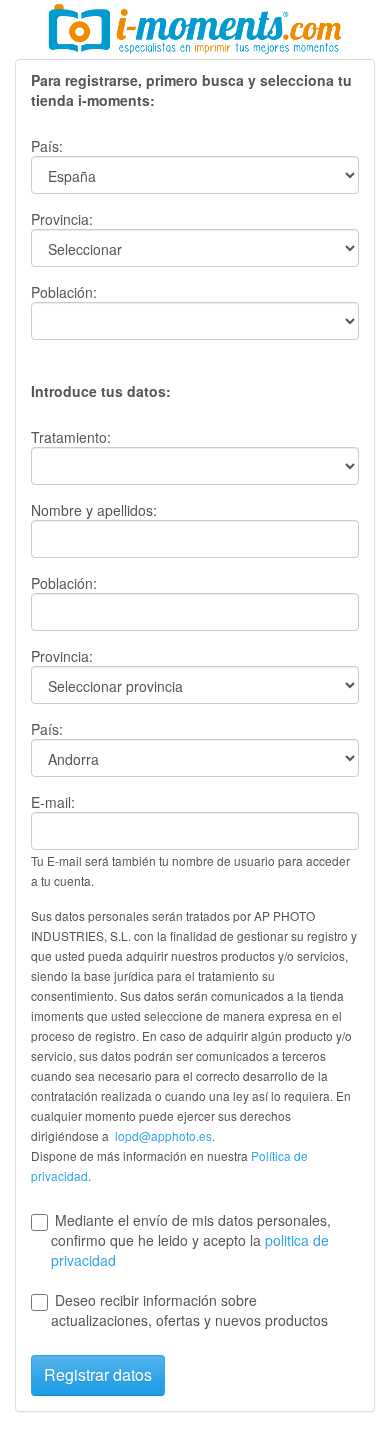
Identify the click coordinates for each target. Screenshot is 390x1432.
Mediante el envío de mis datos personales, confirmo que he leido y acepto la (191, 1240)
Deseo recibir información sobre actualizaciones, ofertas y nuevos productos (189, 1310)
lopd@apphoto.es (163, 1135)
